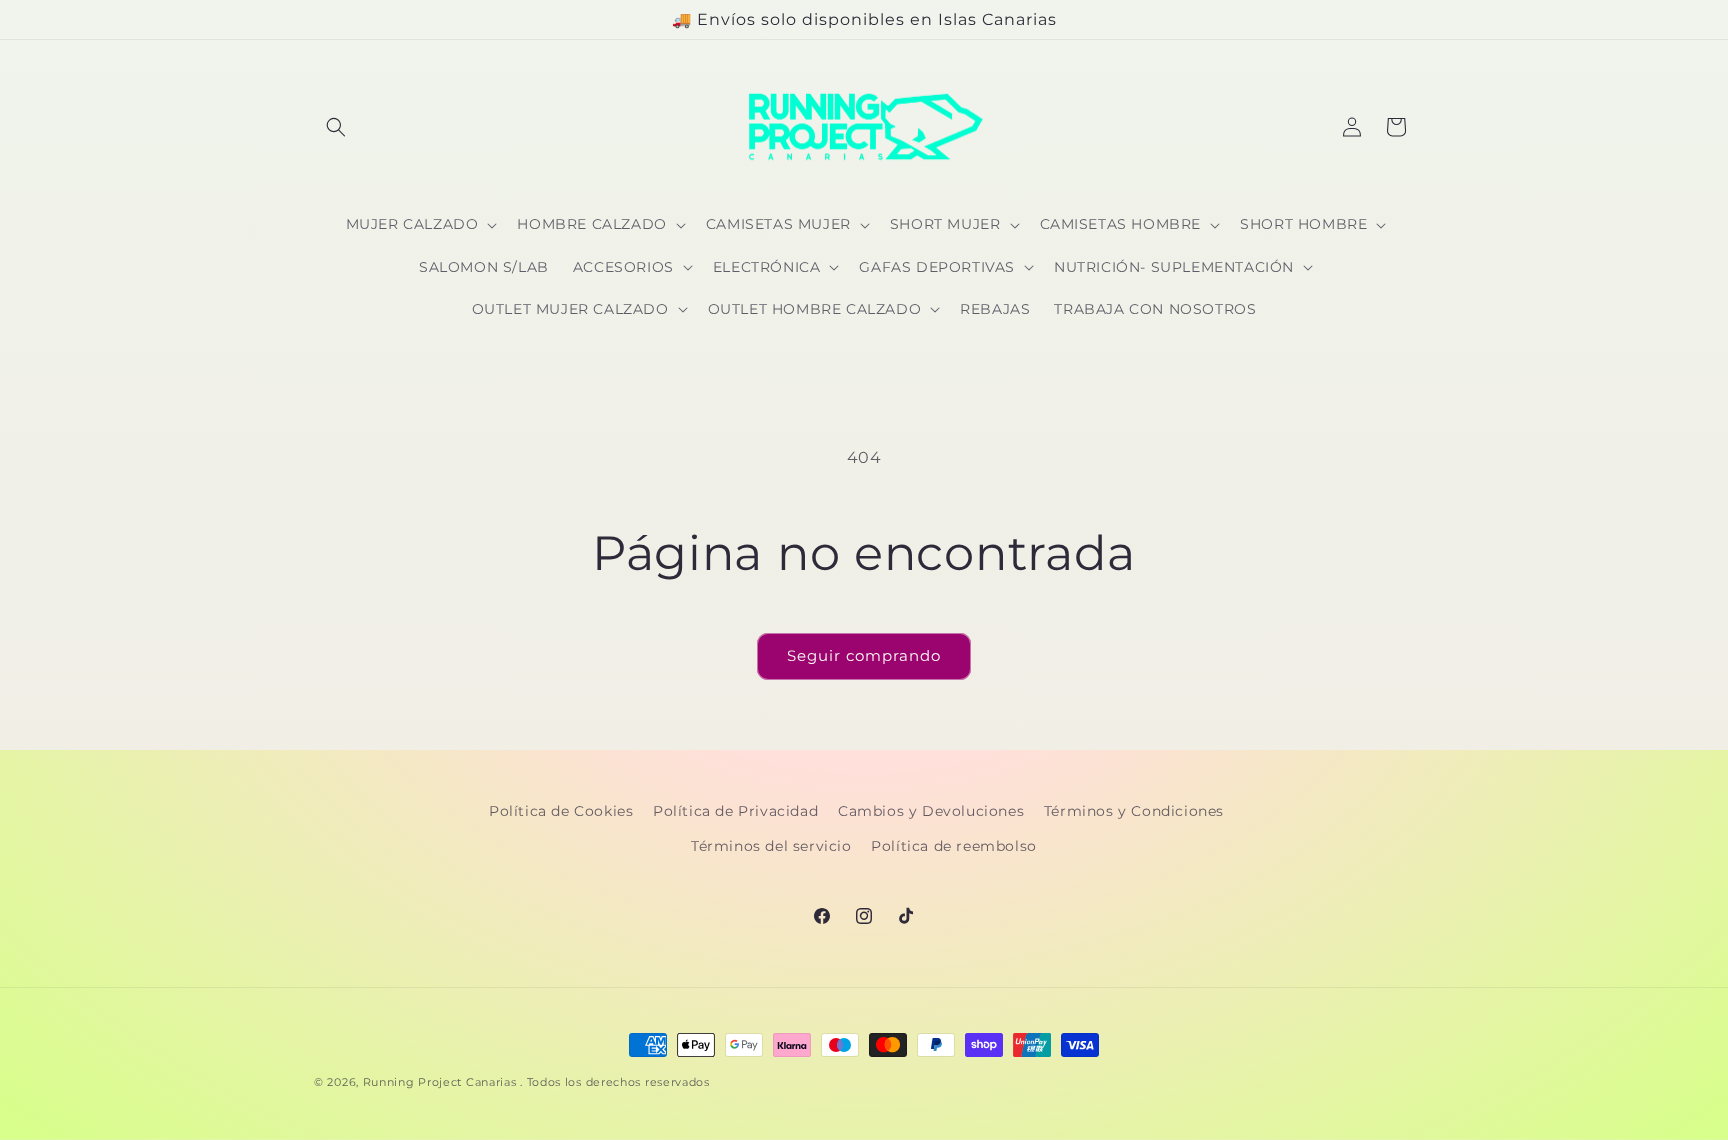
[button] (336, 127)
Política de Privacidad (735, 811)
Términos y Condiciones (1134, 811)
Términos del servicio (771, 846)
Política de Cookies (561, 811)
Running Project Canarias (440, 1082)
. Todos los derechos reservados (615, 1082)
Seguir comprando (864, 655)
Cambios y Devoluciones (931, 811)
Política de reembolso (954, 846)
